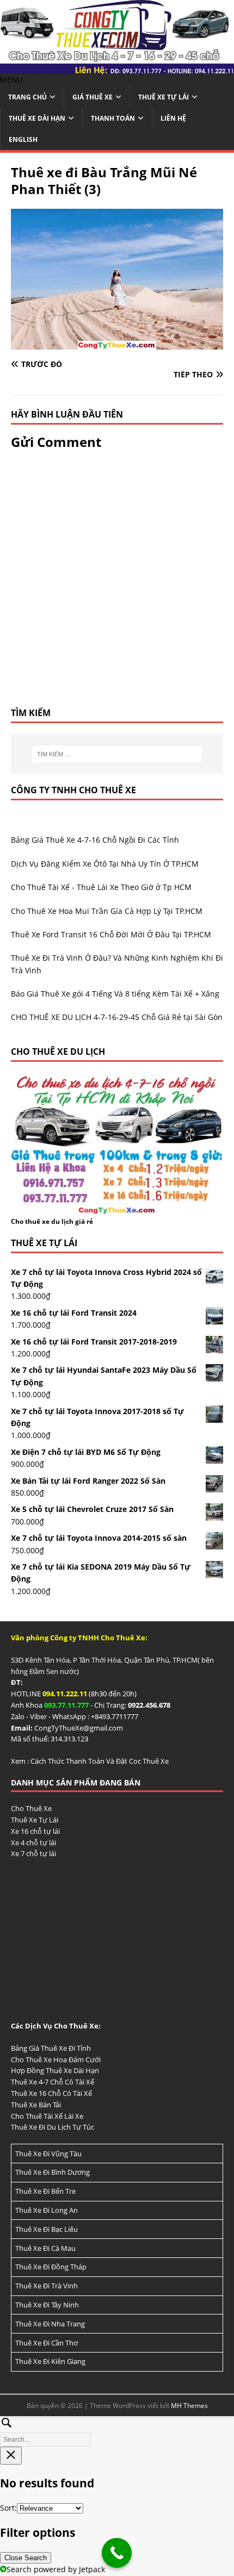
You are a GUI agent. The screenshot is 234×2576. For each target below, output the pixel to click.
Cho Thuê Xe (31, 1808)
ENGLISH (23, 139)
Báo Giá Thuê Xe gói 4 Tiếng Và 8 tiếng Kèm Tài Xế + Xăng (115, 994)
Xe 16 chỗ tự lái (35, 1831)
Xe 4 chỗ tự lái (33, 1843)
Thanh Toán (113, 118)
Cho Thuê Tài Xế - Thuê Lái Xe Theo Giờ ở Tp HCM (101, 887)
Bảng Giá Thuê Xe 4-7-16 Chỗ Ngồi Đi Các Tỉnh (95, 840)
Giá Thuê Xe (93, 97)
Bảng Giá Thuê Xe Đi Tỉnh (51, 2048)
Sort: (8, 2508)
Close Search (26, 2558)
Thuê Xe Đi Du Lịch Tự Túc (53, 2127)
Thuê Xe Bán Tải (36, 2105)
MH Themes (189, 2406)
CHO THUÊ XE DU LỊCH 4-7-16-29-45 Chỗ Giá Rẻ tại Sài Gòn (117, 1017)
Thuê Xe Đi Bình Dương (53, 2172)
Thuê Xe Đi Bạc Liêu (47, 2229)
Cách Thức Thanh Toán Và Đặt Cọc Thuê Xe (100, 1761)
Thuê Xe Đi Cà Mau (45, 2248)
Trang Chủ (27, 97)
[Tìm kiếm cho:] (117, 754)
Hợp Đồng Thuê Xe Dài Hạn (55, 2070)
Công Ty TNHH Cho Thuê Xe (73, 790)
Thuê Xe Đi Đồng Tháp (51, 2267)
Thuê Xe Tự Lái (164, 97)
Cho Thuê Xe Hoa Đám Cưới (56, 2059)
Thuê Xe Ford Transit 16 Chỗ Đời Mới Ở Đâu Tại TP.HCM (111, 934)
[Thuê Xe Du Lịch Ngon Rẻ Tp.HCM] (117, 68)
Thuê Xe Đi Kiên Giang (50, 2361)
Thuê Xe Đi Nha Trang (50, 2324)
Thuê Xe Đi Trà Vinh (47, 2286)
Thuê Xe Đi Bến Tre (45, 2191)
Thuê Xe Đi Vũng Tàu (48, 2154)
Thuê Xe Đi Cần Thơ (47, 2343)
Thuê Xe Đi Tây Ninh (47, 2305)
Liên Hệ (173, 118)
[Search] (117, 2430)
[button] (11, 80)
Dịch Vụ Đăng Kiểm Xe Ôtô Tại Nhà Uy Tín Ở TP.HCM (105, 864)
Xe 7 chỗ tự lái (33, 1853)
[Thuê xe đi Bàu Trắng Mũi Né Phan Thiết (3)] (117, 343)
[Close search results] (11, 2456)
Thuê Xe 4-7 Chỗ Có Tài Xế (53, 2082)
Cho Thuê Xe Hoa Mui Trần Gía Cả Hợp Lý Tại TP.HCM (107, 911)
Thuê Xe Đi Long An (47, 2210)
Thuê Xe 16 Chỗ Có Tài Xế (51, 2093)
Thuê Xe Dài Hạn (37, 118)
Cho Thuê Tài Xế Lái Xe (47, 2116)
